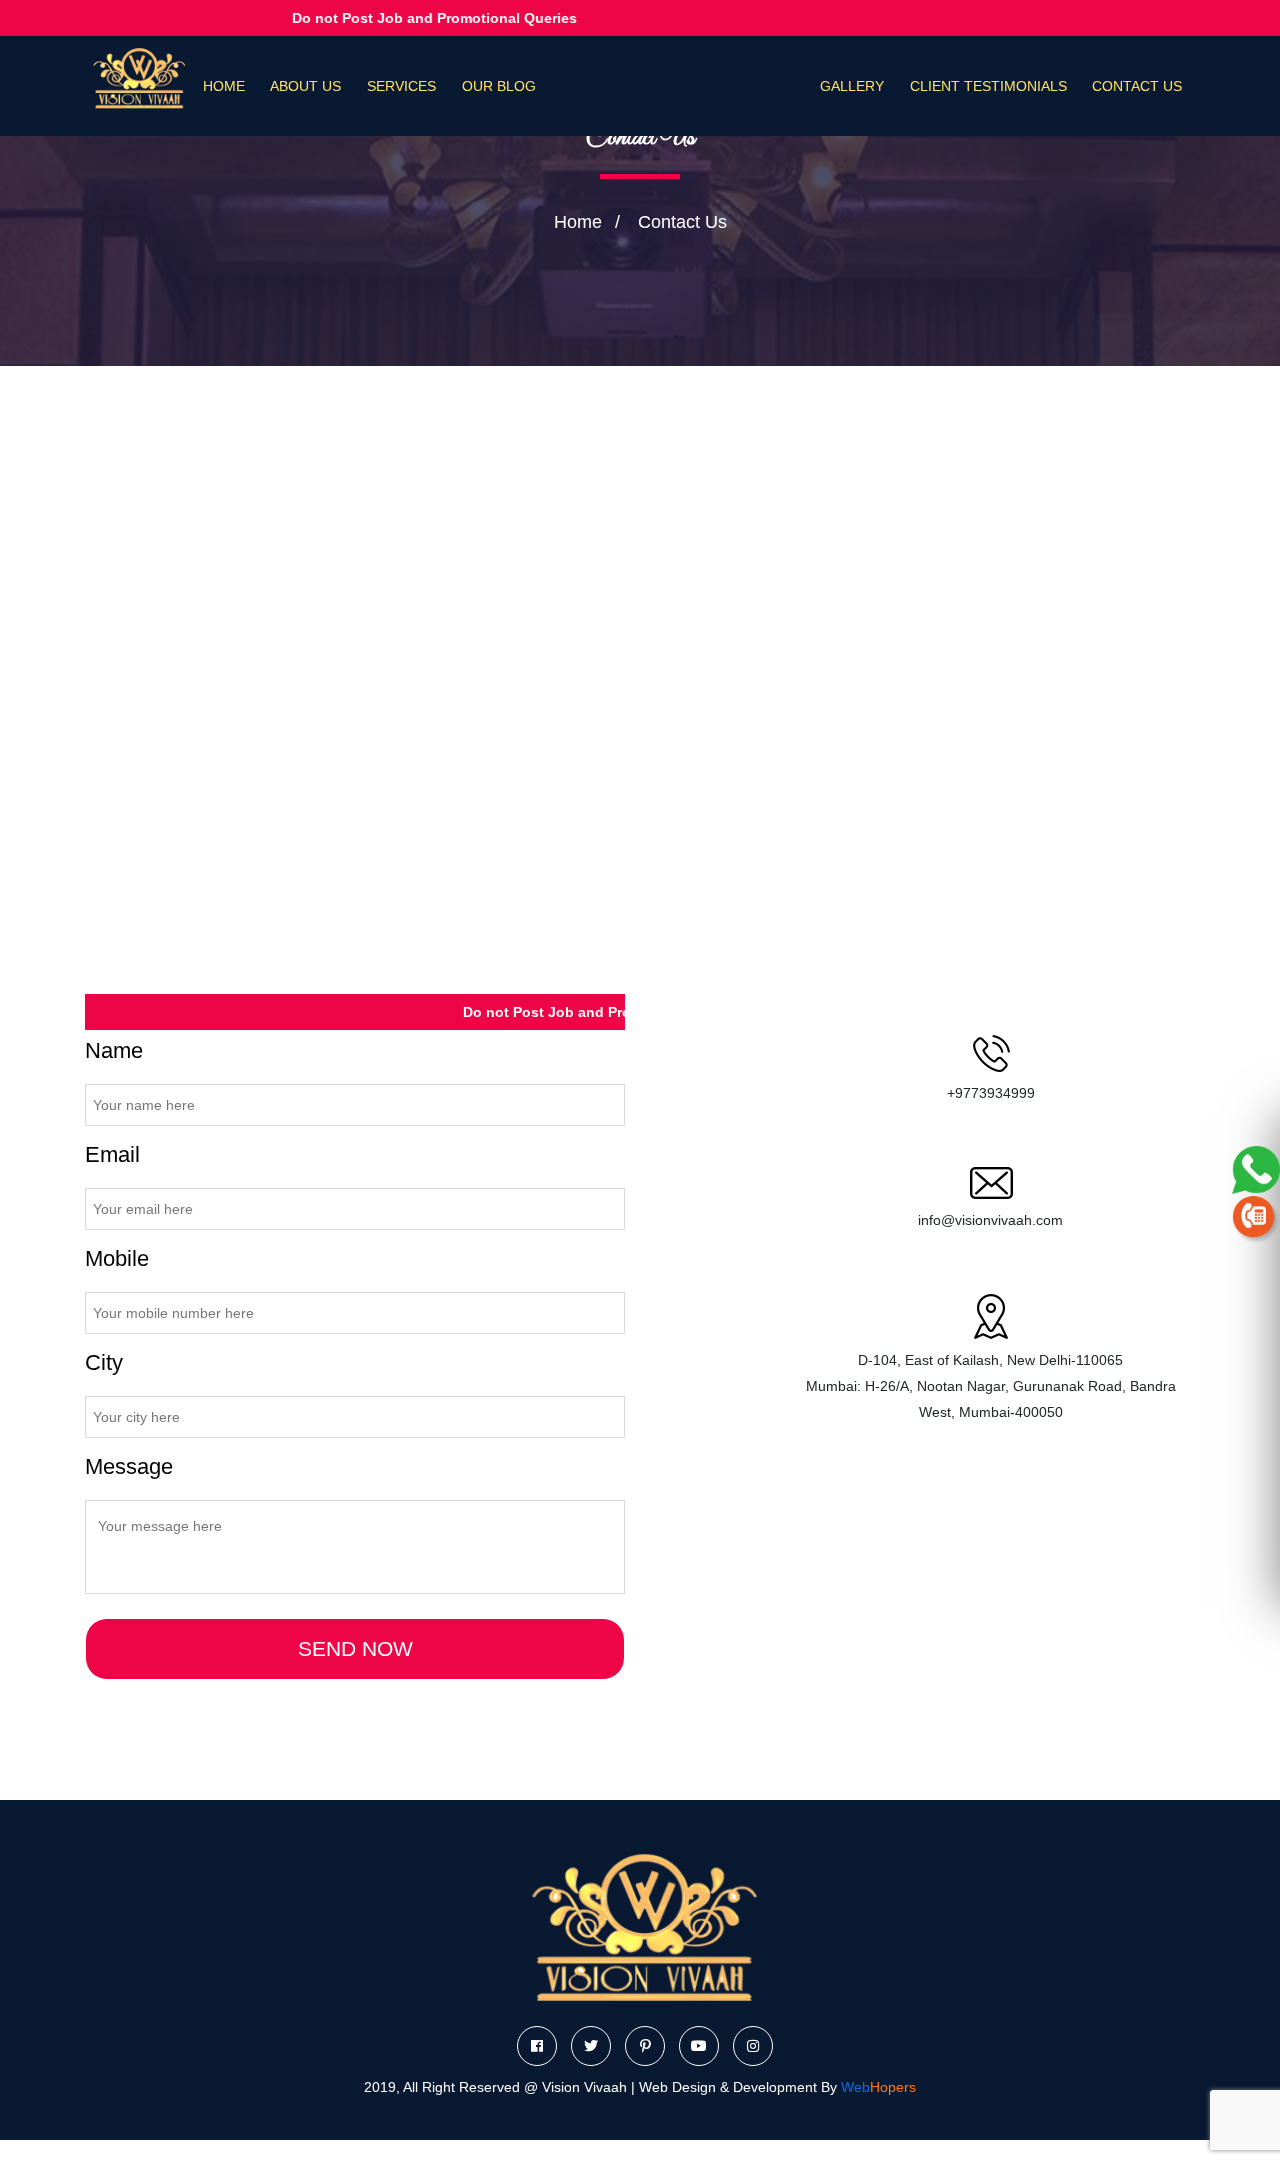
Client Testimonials (988, 86)
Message (129, 1466)
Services (401, 86)
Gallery (852, 86)
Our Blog (499, 86)
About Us (305, 86)
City (104, 1362)
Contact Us (1137, 86)
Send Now (355, 1648)
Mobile (117, 1258)
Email (112, 1154)
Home (224, 86)
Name (114, 1050)
